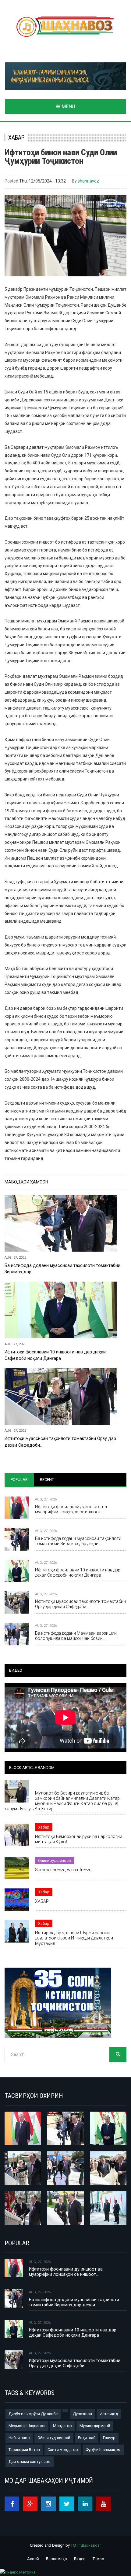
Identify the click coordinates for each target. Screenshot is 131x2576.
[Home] (65, 27)
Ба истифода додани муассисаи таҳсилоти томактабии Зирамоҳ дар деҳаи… (78, 1541)
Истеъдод (109, 2414)
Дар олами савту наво (30, 2462)
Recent (47, 1480)
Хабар (16, 138)
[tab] (19, 1480)
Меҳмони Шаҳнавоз (27, 2426)
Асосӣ (33, 2559)
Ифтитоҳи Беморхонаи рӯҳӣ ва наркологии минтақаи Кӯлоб (79, 1839)
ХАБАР (42, 1901)
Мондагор (62, 2426)
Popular (19, 1480)
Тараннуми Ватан (24, 2450)
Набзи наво (19, 2438)
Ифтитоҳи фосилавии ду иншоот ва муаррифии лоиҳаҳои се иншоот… (71, 1509)
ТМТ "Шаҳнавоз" (86, 2545)
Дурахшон (82, 2414)
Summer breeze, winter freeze (63, 1870)
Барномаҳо (57, 2559)
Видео (80, 2559)
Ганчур (109, 2438)
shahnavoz (88, 181)
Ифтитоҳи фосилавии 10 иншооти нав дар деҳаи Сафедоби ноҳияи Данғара (55, 1355)
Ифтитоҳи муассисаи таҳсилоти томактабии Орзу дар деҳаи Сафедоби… (60, 1442)
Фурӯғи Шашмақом (103, 2450)
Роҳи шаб (87, 2438)
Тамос (98, 2559)
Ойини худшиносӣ (55, 1860)
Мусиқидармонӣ (95, 2426)
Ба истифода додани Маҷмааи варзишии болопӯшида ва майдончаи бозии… (76, 1636)
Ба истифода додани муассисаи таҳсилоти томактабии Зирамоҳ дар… (62, 1269)
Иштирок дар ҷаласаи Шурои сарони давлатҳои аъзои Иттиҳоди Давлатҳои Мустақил (74, 1938)
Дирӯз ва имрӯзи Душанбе (33, 2414)
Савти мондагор (63, 2450)
